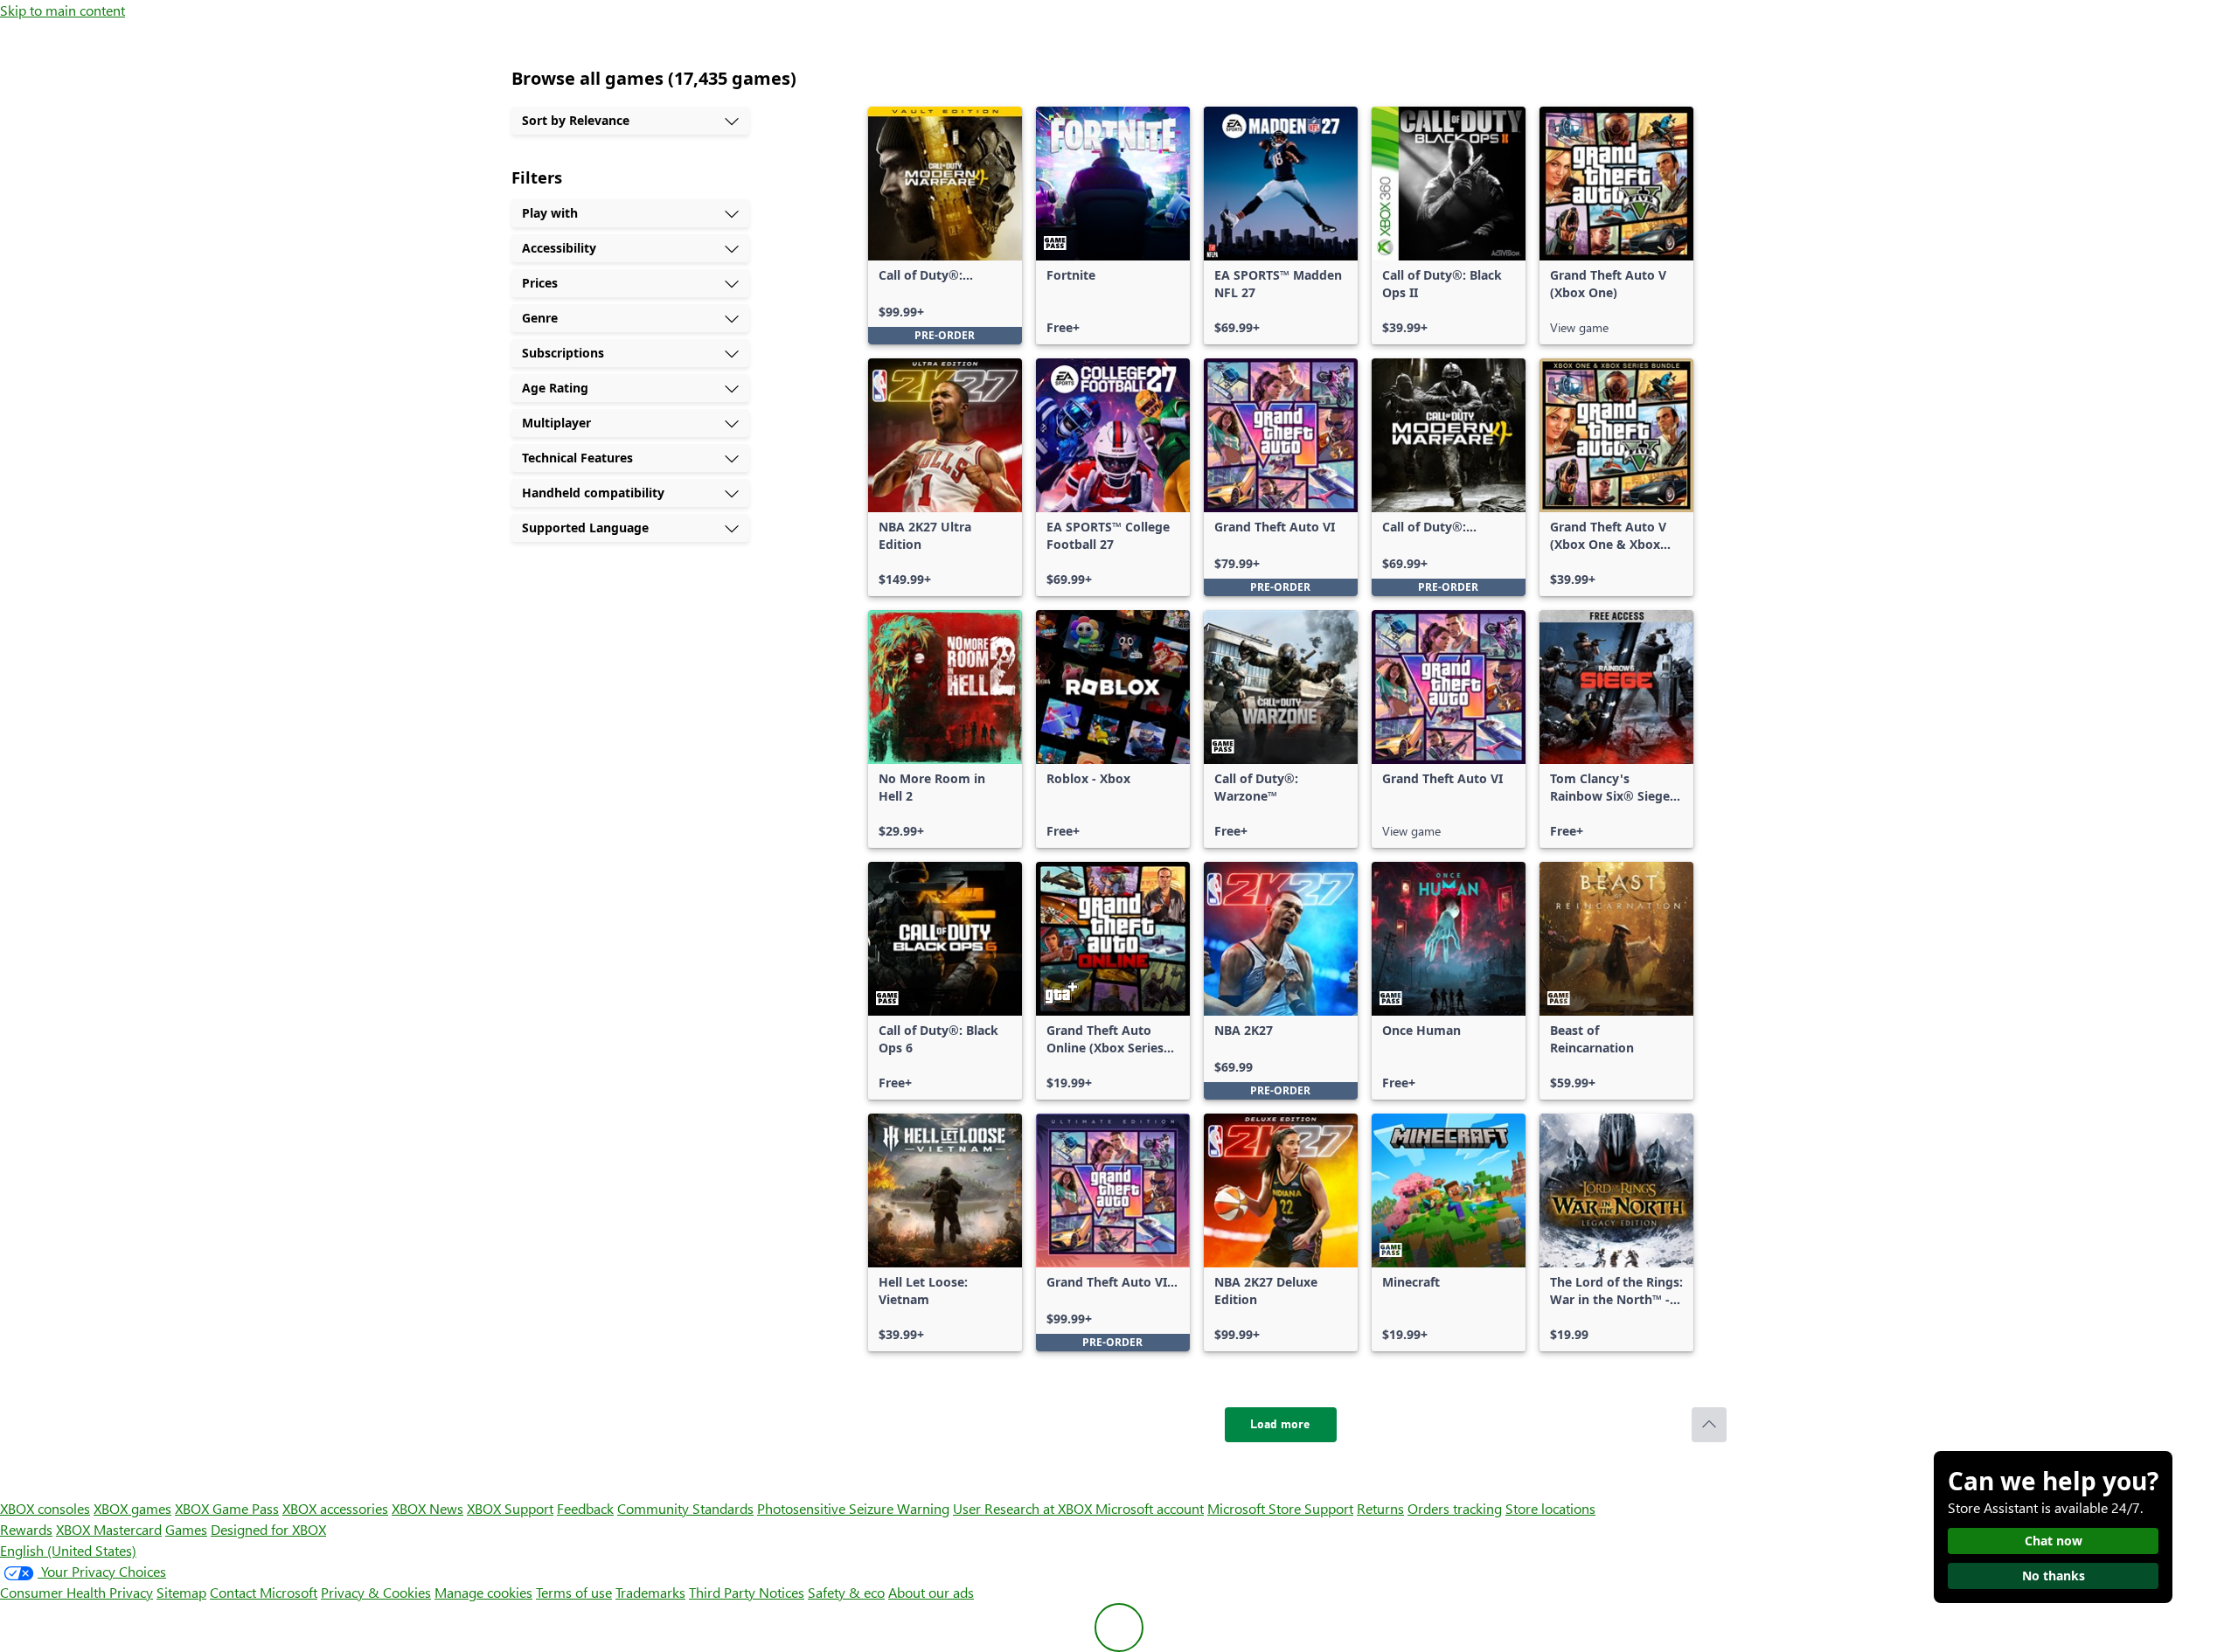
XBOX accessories (335, 1508)
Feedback (585, 1508)
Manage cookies (483, 1592)
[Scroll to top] (1709, 1425)
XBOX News (427, 1508)
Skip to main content (63, 10)
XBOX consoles (45, 1508)
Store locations (1550, 1508)
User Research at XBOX (1024, 1508)
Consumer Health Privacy (76, 1592)
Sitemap (181, 1592)
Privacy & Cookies (376, 1592)
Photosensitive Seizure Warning (853, 1508)
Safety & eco (846, 1592)
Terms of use (574, 1592)
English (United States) (68, 1550)
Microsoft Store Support (1280, 1508)
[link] (945, 226)
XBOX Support (510, 1508)
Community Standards (685, 1508)
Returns (1380, 1508)
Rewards (26, 1529)
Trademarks (650, 1592)
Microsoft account (1150, 1508)
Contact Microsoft (264, 1592)
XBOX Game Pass (227, 1508)
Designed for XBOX (268, 1529)
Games (186, 1529)
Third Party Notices (747, 1592)
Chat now (2054, 1541)
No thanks (2054, 1576)
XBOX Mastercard (109, 1529)
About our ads (931, 1592)
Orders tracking (1455, 1508)
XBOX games (132, 1508)
